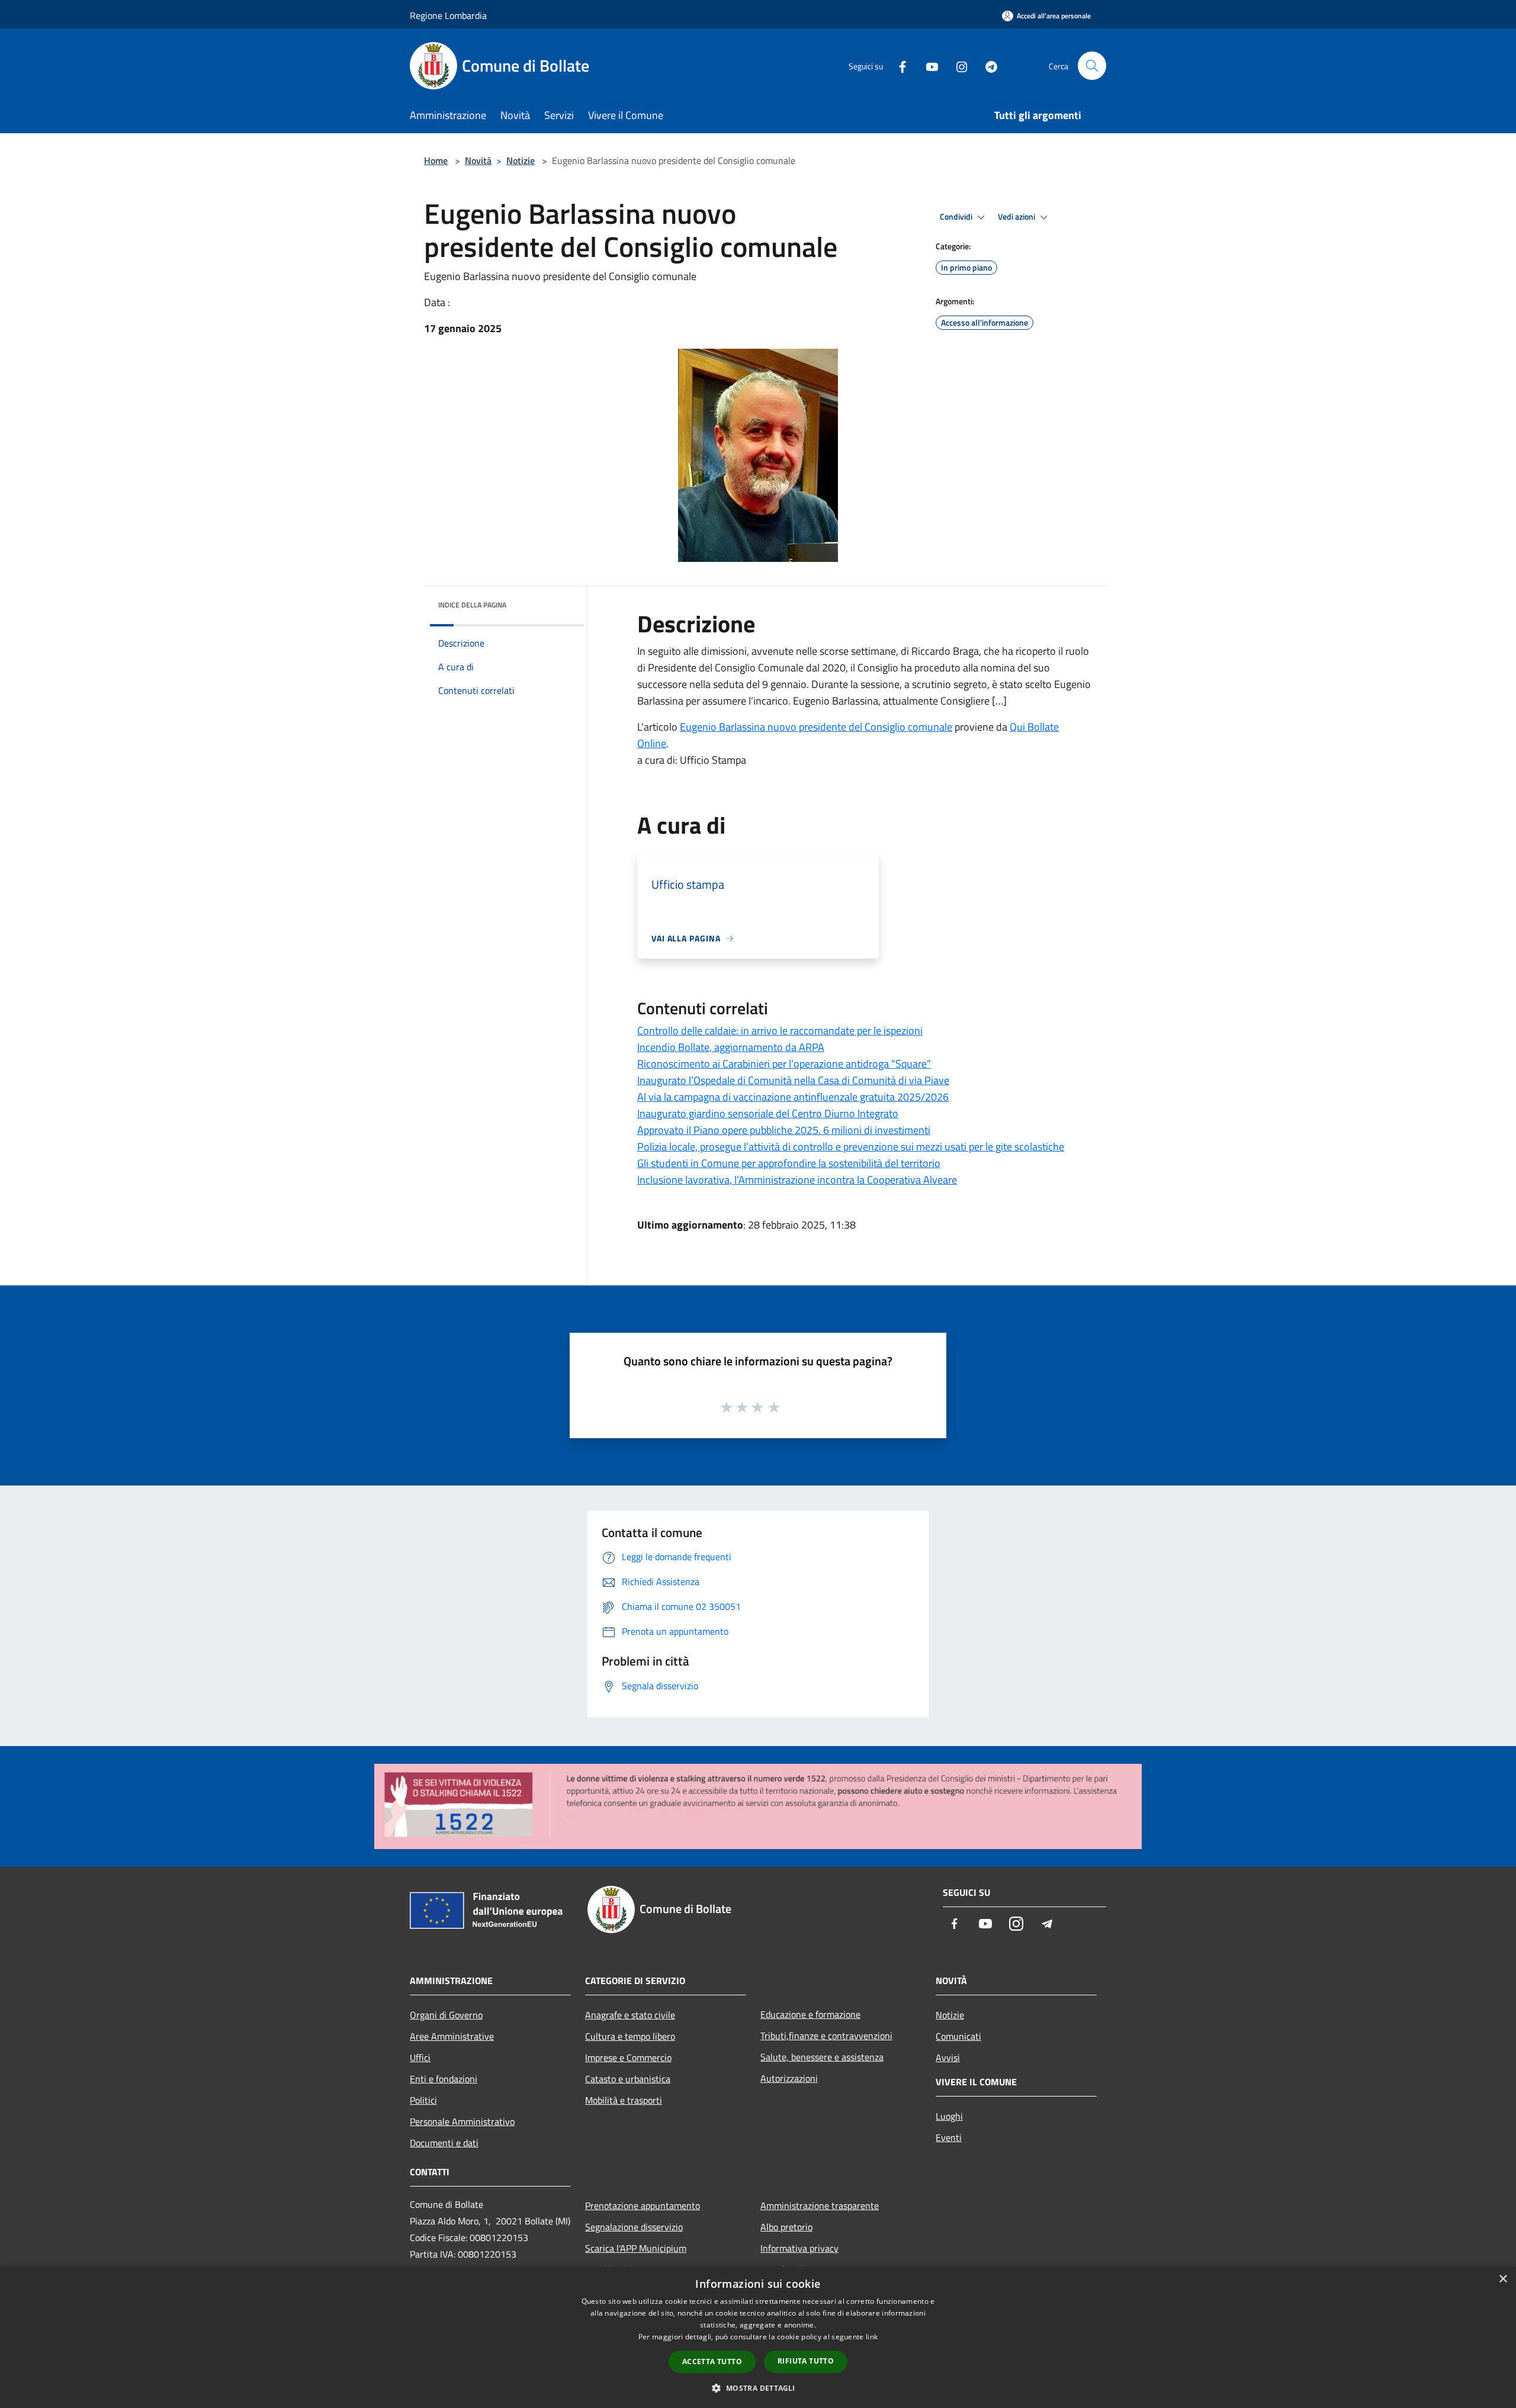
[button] (758, 2388)
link (872, 2337)
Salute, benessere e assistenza (822, 2057)
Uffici (420, 2057)
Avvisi (948, 2057)
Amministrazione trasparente (820, 2206)
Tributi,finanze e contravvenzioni (826, 2036)
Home (436, 160)
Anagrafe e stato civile (630, 2015)
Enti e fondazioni (444, 2079)
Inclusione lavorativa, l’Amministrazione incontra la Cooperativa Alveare (797, 1180)
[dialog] (758, 2337)
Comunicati (958, 2036)
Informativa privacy (799, 2248)
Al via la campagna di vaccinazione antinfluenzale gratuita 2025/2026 (793, 1097)
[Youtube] (927, 65)
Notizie (521, 160)
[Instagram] (957, 65)
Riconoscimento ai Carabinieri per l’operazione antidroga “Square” (784, 1064)
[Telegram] (987, 65)
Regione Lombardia (448, 15)
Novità (478, 160)
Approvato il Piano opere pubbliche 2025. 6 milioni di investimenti (784, 1130)
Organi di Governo (446, 2015)
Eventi (949, 2137)
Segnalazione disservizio (634, 2227)
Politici (423, 2100)
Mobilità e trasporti (624, 2100)
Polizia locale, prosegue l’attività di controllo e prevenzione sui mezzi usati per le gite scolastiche (851, 1147)
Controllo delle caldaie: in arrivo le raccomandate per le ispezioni (780, 1031)
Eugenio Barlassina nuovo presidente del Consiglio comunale (816, 727)
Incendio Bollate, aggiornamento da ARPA (731, 1047)
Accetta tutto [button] (712, 2362)
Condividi (957, 217)
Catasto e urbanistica (628, 2079)
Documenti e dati (444, 2143)
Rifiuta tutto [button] (806, 2361)
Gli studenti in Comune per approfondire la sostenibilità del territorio (789, 1163)
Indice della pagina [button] (472, 605)
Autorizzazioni (789, 2078)
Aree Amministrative (452, 2036)
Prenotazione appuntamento (643, 2206)
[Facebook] (898, 65)
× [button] (1503, 2279)
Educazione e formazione (810, 2014)
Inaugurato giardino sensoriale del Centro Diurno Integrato (768, 1113)
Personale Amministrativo (462, 2121)
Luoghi (949, 2116)
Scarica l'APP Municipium (636, 2248)
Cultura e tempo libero (630, 2036)
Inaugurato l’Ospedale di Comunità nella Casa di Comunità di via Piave (793, 1080)
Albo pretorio (786, 2227)
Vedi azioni (1017, 217)
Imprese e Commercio (628, 2057)
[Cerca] (1092, 66)
